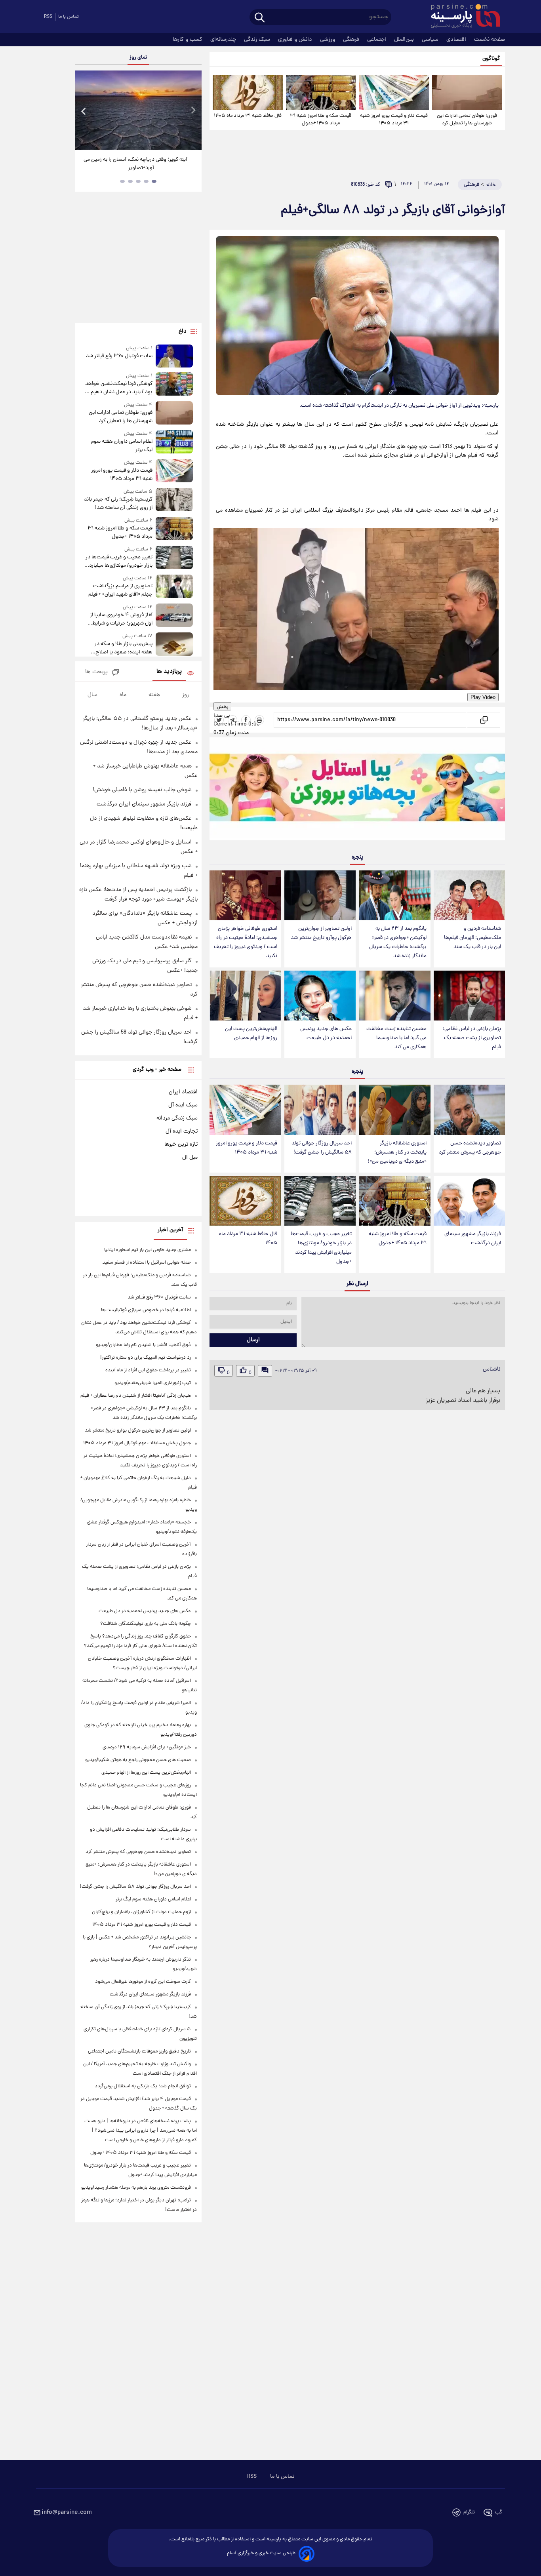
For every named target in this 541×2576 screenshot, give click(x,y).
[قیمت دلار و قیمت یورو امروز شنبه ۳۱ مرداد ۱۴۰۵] (394, 93)
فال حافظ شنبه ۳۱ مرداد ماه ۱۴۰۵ (248, 116)
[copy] (483, 720)
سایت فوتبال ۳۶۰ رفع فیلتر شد (119, 356)
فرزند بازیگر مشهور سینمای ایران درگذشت (473, 1239)
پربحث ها (96, 672)
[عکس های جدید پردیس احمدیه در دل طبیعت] (320, 996)
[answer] (265, 1371)
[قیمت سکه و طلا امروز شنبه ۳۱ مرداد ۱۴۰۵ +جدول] (321, 93)
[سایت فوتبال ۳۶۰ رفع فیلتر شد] (174, 356)
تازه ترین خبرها (181, 1144)
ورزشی (328, 40)
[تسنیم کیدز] (357, 791)
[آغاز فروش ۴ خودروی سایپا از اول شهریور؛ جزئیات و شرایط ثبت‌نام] (174, 616)
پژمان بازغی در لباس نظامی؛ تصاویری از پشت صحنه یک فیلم (472, 1038)
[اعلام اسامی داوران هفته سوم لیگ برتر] (174, 442)
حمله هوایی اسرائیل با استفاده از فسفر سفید (147, 1263)
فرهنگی (352, 40)
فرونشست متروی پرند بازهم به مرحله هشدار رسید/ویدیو (136, 2188)
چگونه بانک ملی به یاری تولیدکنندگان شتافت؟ (146, 1624)
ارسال (253, 1340)
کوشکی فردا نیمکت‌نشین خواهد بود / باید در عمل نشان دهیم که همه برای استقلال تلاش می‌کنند (118, 388)
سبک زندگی (258, 40)
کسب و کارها (188, 40)
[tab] (154, 181)
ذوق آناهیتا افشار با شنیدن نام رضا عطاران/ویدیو (143, 1345)
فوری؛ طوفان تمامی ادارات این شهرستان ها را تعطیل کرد (467, 120)
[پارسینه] (461, 17)
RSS (252, 2477)
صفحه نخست (490, 40)
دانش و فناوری (296, 40)
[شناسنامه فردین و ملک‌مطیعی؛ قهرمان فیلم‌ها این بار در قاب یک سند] (469, 895)
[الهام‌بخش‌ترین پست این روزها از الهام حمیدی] (245, 996)
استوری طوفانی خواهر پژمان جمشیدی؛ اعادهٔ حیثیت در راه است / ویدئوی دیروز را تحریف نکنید (246, 942)
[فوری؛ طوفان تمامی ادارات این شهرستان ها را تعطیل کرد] (467, 93)
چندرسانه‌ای (224, 40)
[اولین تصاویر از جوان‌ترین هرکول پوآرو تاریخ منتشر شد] (320, 895)
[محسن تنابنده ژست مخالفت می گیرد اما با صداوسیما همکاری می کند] (394, 996)
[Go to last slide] (84, 111)
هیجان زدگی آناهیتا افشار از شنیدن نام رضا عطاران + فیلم (136, 1396)
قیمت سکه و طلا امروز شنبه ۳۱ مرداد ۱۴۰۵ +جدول (321, 120)
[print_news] (259, 720)
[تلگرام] (232, 720)
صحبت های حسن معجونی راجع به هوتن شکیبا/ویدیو (138, 1760)
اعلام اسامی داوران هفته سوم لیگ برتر (122, 446)
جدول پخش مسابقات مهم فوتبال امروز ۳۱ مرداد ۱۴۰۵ (137, 1443)
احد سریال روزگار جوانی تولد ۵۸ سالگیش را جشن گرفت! (322, 1148)
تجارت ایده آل (182, 1131)
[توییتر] (219, 720)
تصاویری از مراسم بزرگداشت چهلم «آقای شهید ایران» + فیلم (120, 590)
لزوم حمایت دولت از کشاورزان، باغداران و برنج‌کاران (141, 1912)
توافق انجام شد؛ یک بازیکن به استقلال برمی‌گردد (143, 2086)
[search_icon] (260, 18)
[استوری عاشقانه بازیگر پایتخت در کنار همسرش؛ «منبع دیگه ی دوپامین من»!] (394, 1110)
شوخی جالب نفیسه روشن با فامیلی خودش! (142, 790)
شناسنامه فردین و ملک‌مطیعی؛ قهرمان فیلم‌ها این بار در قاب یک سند (472, 938)
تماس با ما (69, 17)
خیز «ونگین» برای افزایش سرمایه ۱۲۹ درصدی (147, 1747)
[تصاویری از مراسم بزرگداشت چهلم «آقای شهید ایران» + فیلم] (174, 587)
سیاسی (431, 40)
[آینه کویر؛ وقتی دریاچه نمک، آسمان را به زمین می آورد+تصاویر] (138, 110)
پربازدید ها (169, 672)
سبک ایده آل (183, 1105)
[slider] (37, 1)
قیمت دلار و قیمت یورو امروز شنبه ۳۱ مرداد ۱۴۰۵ (394, 120)
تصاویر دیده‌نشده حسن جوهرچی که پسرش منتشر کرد (470, 1148)
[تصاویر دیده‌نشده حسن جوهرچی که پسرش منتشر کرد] (469, 1110)
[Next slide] (193, 111)
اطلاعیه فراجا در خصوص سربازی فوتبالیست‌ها (146, 1310)
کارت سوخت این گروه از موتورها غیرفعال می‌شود (143, 1982)
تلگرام (469, 2512)
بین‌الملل (405, 40)
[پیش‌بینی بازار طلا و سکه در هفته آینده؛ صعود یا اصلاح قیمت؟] (174, 644)
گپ (499, 2512)
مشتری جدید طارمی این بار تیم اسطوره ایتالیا (148, 1250)
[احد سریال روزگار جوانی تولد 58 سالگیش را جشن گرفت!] (320, 1110)
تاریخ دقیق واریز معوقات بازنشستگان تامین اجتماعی (139, 2051)
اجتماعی (377, 40)
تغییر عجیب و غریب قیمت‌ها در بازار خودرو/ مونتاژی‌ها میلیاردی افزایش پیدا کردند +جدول (321, 1248)
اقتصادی (457, 40)
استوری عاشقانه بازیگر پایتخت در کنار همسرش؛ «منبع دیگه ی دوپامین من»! (397, 1153)
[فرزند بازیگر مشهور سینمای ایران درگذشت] (469, 1201)
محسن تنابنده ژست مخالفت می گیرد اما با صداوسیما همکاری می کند (396, 1038)
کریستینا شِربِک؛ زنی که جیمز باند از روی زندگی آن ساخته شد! (118, 504)
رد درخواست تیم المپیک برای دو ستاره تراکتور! (146, 1358)
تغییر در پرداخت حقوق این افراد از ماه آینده (148, 1370)
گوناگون (491, 59)
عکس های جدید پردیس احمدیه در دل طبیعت (326, 1034)
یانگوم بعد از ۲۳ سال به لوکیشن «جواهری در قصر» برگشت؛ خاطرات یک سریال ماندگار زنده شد (398, 942)
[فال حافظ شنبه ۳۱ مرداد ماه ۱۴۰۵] (248, 93)
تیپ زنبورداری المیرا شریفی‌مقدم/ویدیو (153, 1383)
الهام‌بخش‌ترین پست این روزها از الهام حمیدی (251, 1034)
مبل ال (190, 1158)
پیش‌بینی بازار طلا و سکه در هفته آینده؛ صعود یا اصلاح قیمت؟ (124, 648)
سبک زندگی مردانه (177, 1118)
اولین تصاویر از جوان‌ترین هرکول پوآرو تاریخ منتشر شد (321, 933)
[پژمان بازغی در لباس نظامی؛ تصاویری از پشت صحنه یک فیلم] (469, 996)
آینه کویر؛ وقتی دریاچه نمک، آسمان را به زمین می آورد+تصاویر (135, 164)
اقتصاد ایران (183, 1092)
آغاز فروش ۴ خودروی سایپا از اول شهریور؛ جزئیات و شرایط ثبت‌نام (121, 619)
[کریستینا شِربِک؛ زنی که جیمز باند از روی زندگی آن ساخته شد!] (174, 500)
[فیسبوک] (246, 720)
